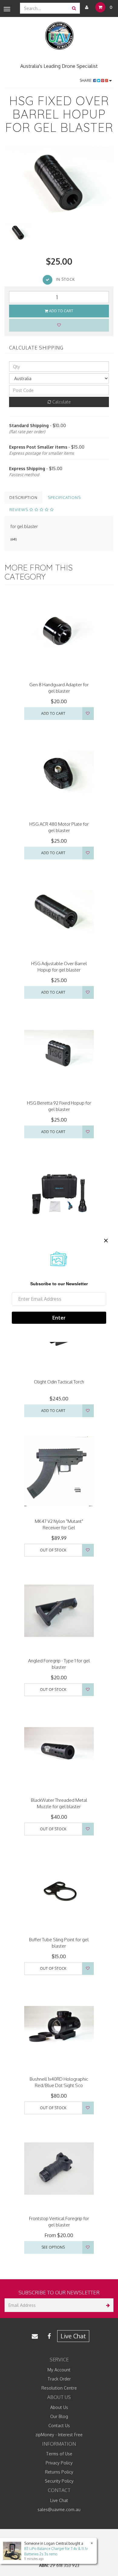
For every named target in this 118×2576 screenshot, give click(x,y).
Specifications (64, 497)
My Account (59, 2370)
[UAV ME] (59, 36)
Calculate (61, 402)
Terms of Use (59, 2454)
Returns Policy (59, 2472)
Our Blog (59, 2416)
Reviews (19, 510)
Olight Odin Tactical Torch (59, 1382)
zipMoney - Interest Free (59, 2435)
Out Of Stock (53, 1550)
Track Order (59, 2379)
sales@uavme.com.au (59, 2509)
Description (23, 497)
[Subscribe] (107, 2305)
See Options (53, 2247)
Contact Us (59, 2425)
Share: (86, 80)
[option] (59, 182)
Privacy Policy (59, 2463)
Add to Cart (61, 311)
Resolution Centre (59, 2388)
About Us (59, 2407)
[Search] (74, 8)
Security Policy (59, 2481)
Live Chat (73, 2336)
